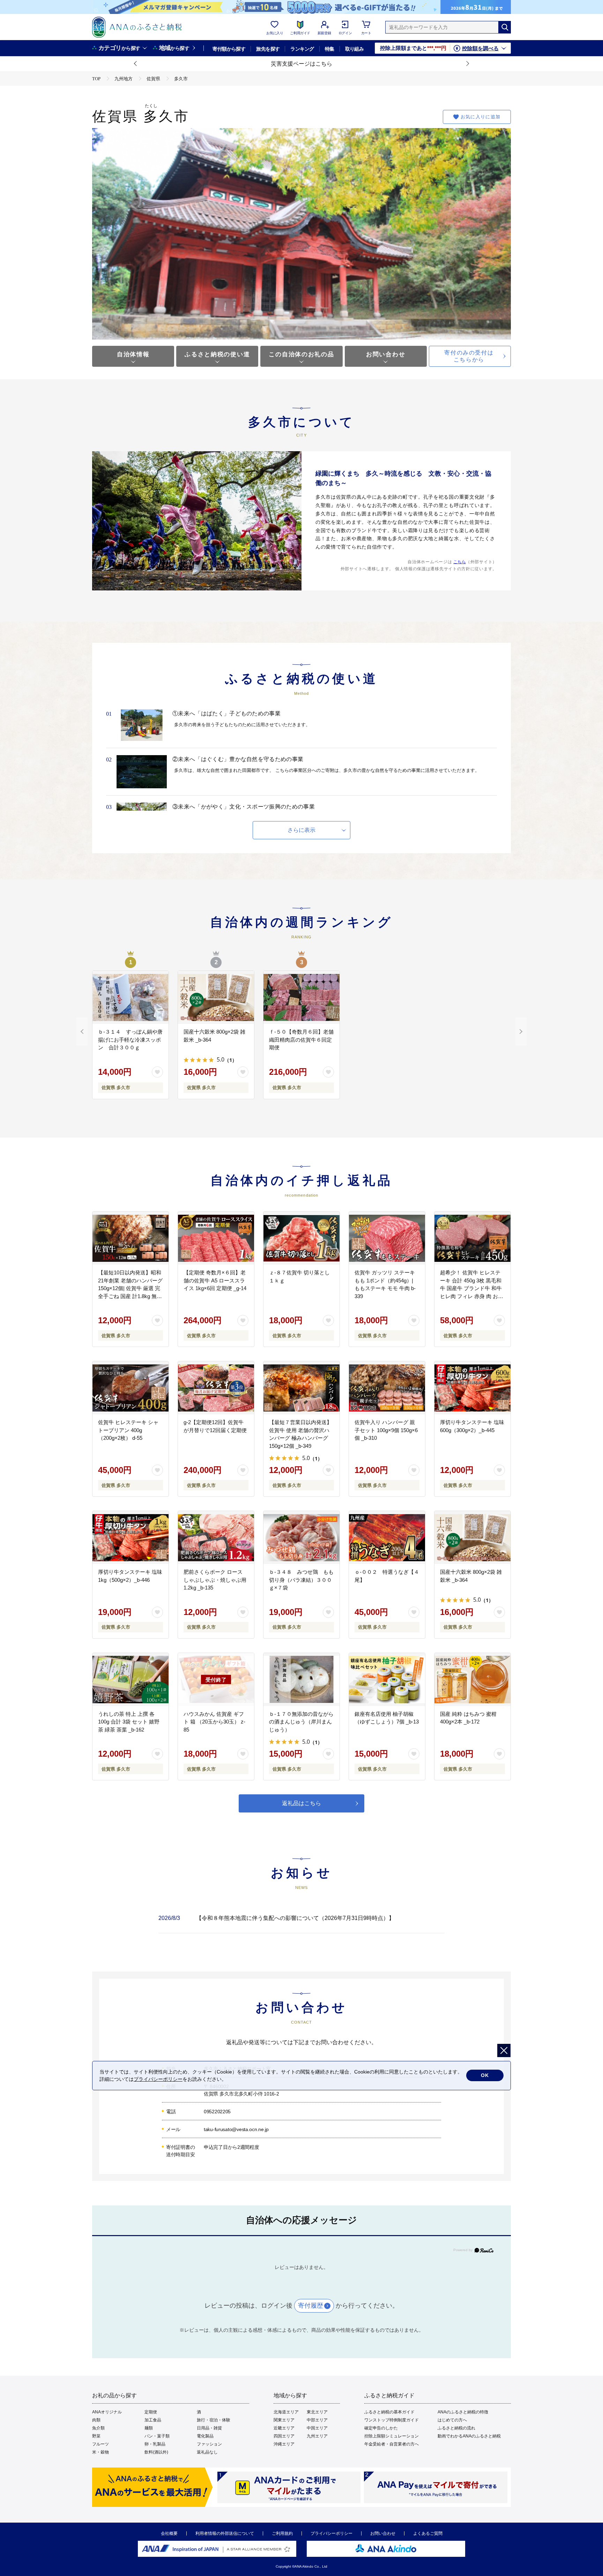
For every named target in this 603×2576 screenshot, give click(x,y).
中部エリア (317, 2420)
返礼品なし (207, 2452)
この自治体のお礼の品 (301, 354)
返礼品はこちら (301, 1803)
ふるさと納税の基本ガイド (389, 2412)
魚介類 (98, 2428)
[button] (136, 64)
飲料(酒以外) (156, 2452)
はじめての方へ (452, 2420)
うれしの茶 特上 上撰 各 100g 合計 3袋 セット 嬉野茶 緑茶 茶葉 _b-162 (129, 1722)
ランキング (302, 49)
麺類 (149, 2428)
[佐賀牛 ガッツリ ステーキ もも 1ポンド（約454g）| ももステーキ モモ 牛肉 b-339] (387, 1238)
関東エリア (284, 2420)
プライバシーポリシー (332, 2533)
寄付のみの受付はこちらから (469, 356)
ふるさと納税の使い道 (217, 354)
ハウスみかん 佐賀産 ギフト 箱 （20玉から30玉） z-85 (214, 1722)
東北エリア (317, 2412)
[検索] (505, 27)
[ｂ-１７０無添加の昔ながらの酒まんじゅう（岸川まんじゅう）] (301, 1680)
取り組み (355, 49)
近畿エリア (284, 2428)
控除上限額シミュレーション (392, 2436)
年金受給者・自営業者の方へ (392, 2444)
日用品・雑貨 (209, 2428)
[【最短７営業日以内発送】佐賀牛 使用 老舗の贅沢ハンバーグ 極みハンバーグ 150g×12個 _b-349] (301, 1388)
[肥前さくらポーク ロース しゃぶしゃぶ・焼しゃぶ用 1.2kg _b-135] (216, 1538)
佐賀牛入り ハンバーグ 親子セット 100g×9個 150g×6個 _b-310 (386, 1430)
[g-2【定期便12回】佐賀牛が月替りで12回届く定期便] (216, 1388)
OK (485, 2075)
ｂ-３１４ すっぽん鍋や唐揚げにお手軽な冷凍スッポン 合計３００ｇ (130, 1040)
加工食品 (153, 2420)
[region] (301, 1924)
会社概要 (169, 2533)
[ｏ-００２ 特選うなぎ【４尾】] (387, 1538)
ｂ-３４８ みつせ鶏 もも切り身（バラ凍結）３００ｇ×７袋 (301, 1580)
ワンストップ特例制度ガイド (392, 2420)
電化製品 (205, 2436)
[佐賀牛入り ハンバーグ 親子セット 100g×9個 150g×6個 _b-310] (387, 1388)
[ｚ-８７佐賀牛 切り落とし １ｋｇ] (301, 1238)
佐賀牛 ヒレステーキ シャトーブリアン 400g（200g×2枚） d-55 (128, 1430)
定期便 (151, 2412)
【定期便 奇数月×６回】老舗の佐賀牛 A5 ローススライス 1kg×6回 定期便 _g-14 (215, 1280)
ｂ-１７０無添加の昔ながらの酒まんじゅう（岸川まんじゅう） (301, 1722)
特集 (330, 49)
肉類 (96, 2420)
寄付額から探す (229, 49)
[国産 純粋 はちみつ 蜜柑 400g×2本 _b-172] (472, 1680)
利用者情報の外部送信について (225, 2533)
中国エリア (317, 2428)
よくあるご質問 (428, 2533)
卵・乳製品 (155, 2444)
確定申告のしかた (381, 2428)
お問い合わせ (386, 354)
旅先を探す (268, 49)
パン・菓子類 (157, 2436)
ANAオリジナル (107, 2412)
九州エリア (317, 2436)
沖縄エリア (284, 2444)
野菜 (96, 2436)
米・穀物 (100, 2452)
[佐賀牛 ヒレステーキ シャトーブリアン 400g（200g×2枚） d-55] (131, 1388)
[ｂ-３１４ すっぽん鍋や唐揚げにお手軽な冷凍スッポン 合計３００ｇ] (131, 997)
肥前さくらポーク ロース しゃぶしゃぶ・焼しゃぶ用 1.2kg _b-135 (215, 1580)
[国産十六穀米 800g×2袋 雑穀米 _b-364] (216, 997)
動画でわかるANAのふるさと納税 (469, 2436)
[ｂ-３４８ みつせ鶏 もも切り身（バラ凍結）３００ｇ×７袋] (301, 1538)
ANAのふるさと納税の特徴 (463, 2412)
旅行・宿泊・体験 (214, 2420)
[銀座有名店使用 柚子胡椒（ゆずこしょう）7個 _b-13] (387, 1680)
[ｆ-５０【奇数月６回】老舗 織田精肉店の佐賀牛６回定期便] (301, 997)
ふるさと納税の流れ (456, 2428)
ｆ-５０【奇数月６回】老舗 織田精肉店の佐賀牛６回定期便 (304, 1040)
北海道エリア (286, 2412)
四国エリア (284, 2436)
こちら (460, 562)
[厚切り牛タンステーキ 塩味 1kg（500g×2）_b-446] (131, 1538)
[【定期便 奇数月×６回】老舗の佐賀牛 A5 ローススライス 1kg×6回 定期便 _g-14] (216, 1238)
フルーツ (100, 2444)
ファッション (209, 2444)
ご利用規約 (282, 2533)
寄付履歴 (311, 2306)
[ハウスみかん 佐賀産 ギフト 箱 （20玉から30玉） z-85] (216, 1680)
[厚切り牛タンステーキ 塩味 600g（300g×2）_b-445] (472, 1388)
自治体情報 (133, 354)
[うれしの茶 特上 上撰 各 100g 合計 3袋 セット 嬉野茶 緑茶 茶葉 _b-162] (131, 1680)
